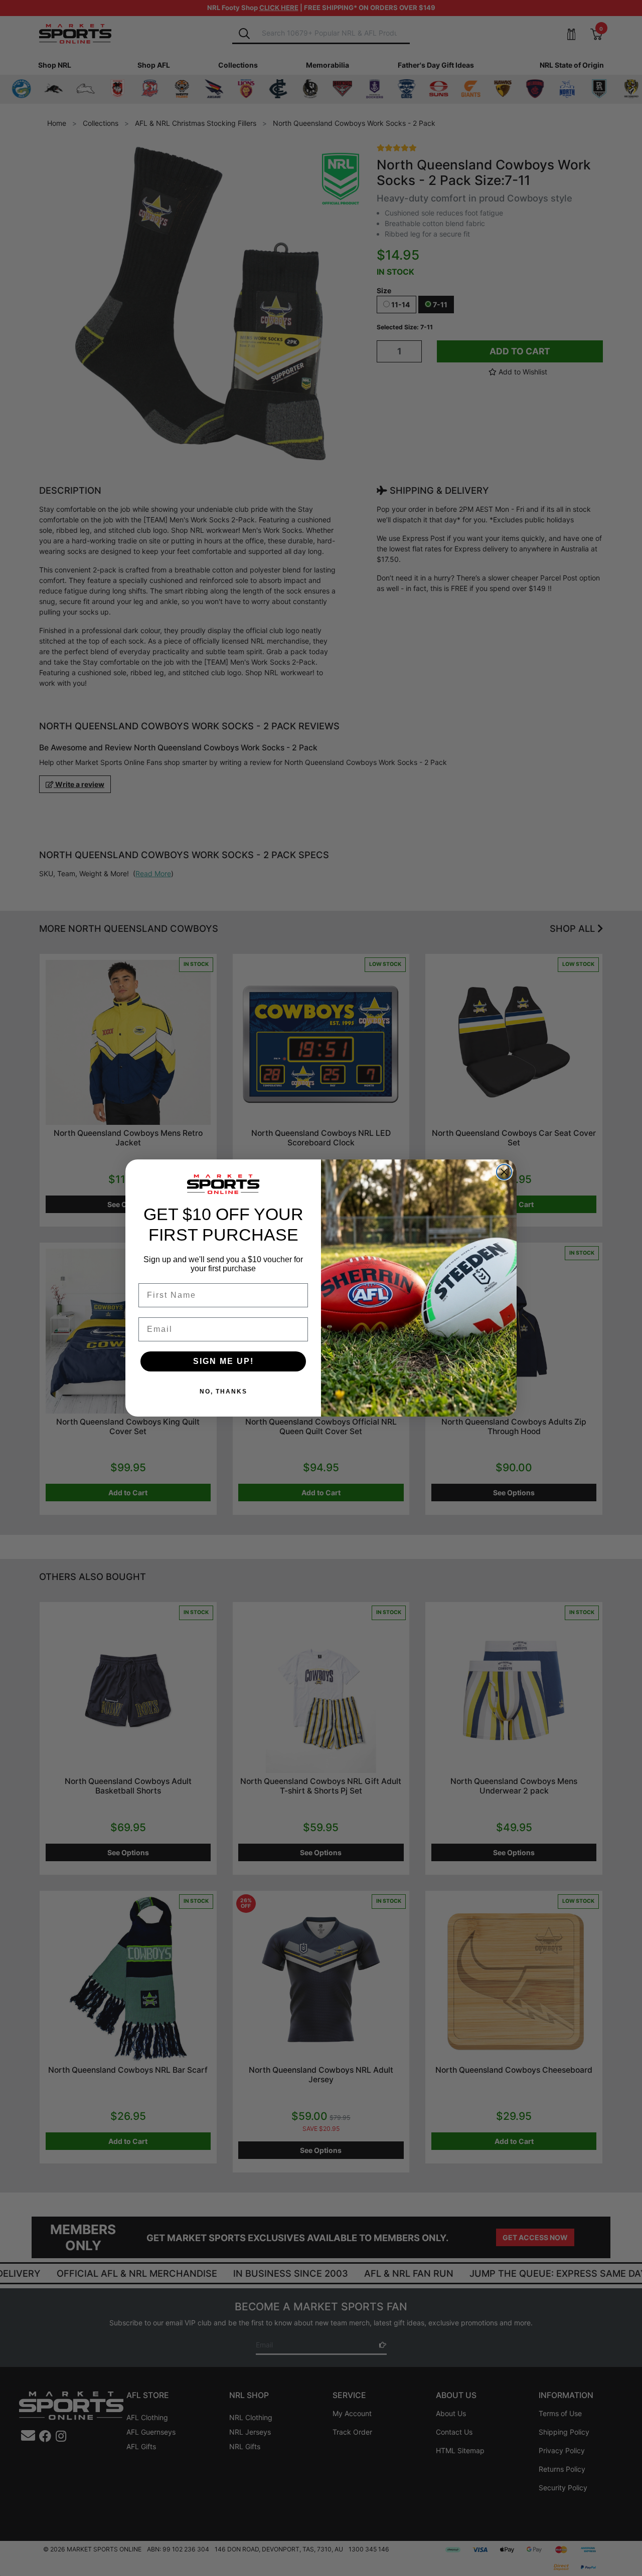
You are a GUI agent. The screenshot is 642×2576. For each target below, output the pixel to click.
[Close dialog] (504, 1172)
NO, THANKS (223, 1392)
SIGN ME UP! (223, 1361)
